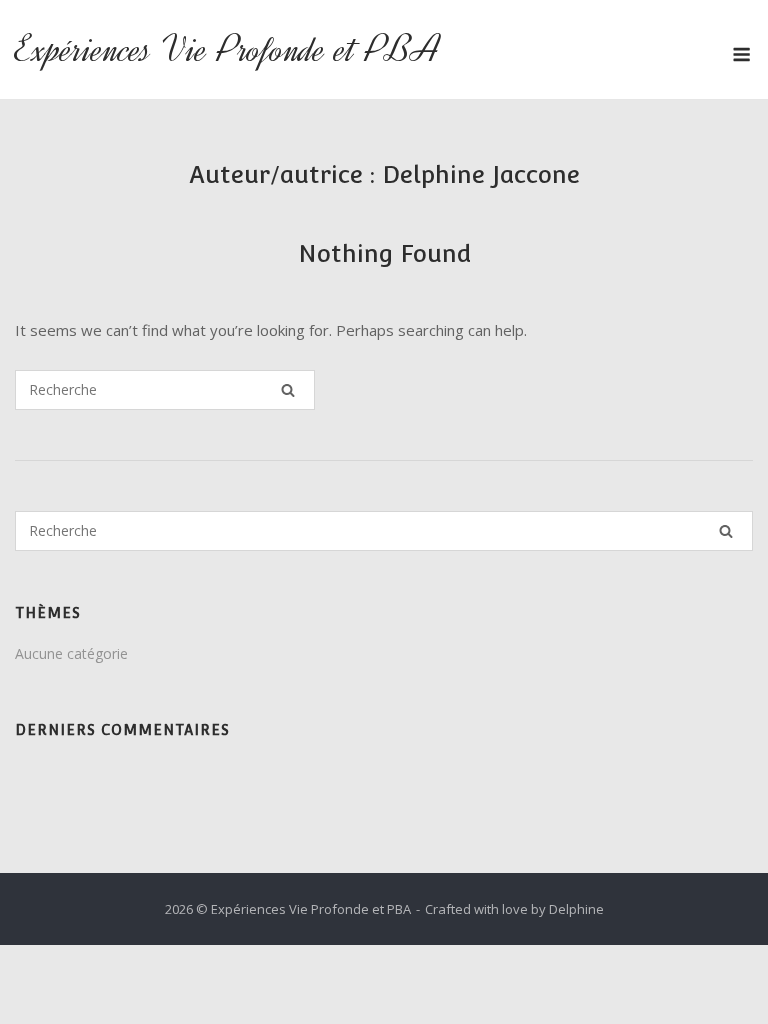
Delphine (576, 909)
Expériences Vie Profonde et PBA (228, 49)
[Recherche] (288, 390)
